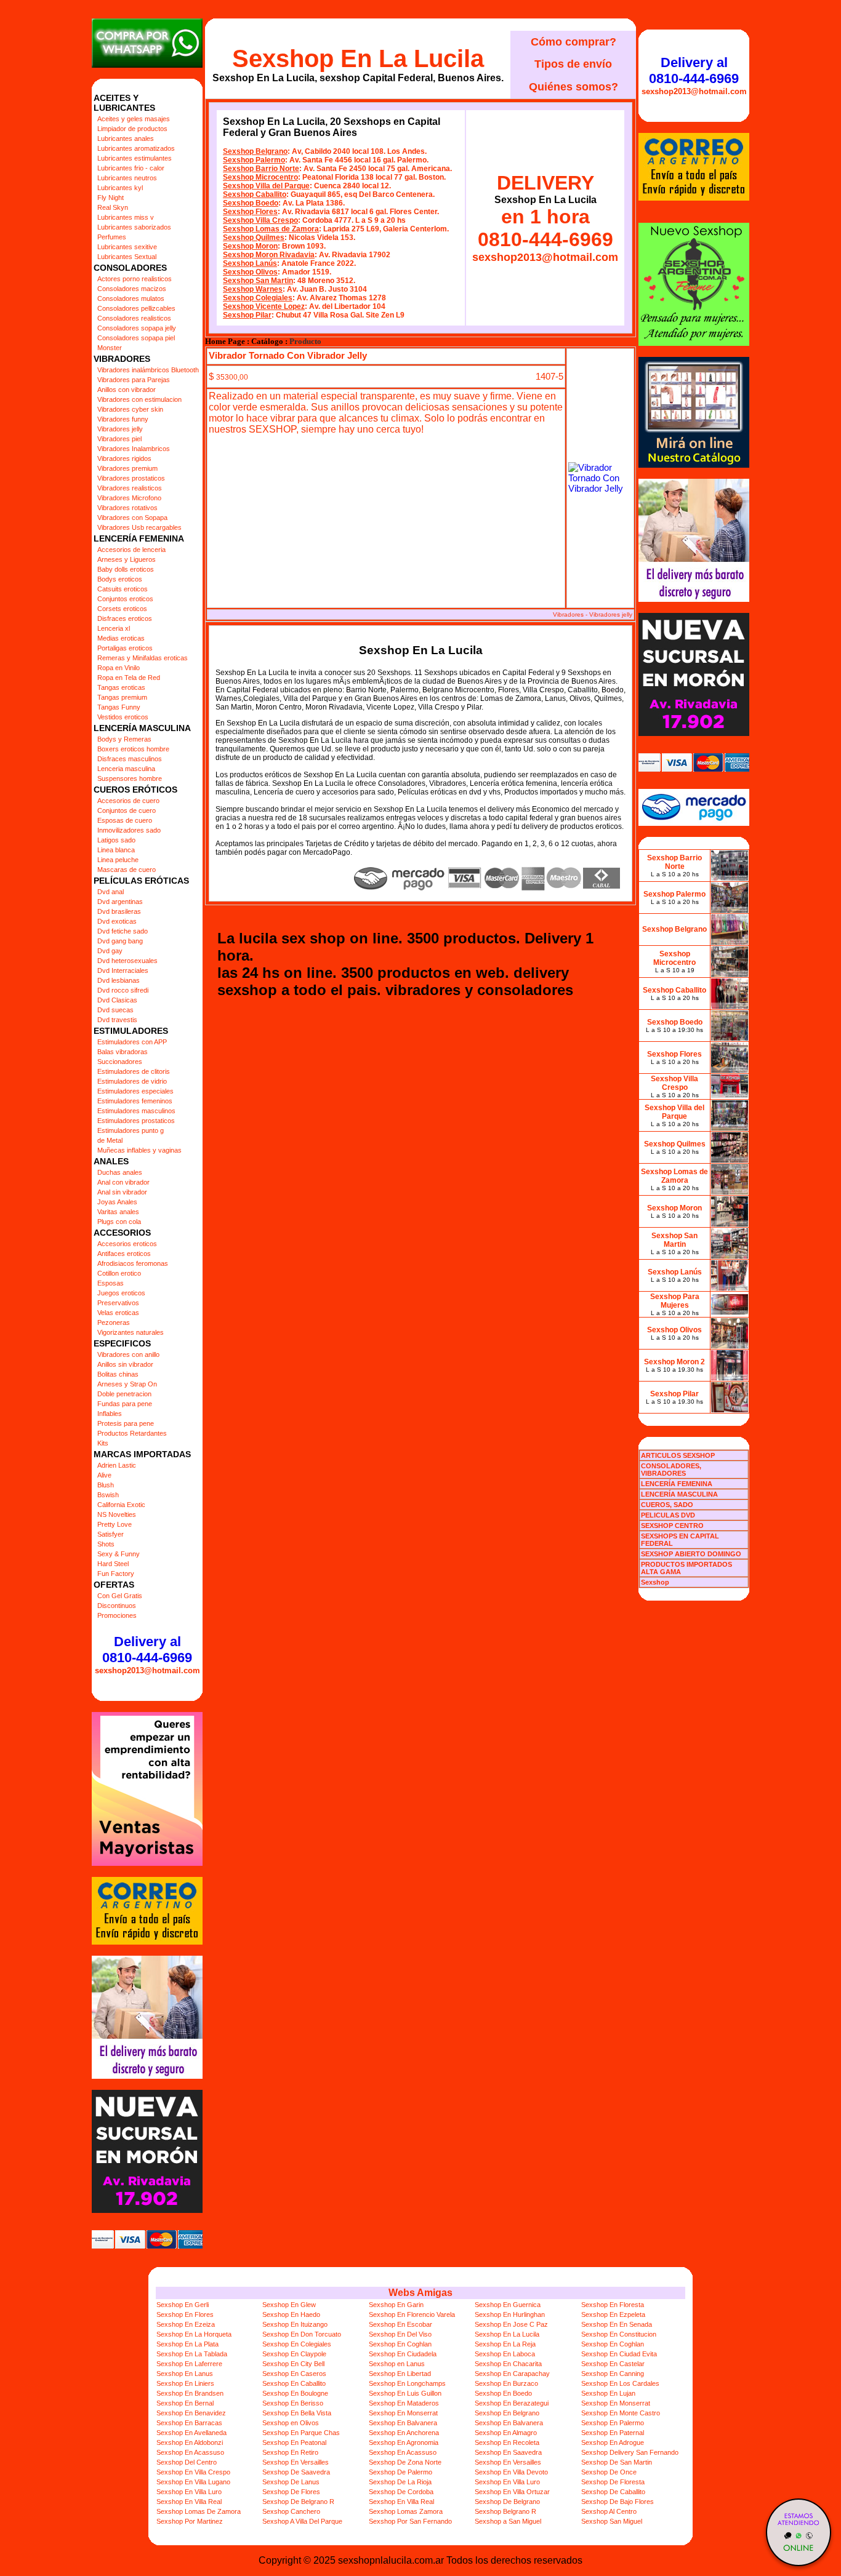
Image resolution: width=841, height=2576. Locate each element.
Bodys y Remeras (124, 739)
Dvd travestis (117, 1020)
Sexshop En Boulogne (295, 2393)
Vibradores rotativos (127, 508)
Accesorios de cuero (128, 801)
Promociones (117, 1615)
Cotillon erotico (119, 1273)
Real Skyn (113, 207)
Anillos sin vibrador (125, 1364)
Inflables (110, 1414)
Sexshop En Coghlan (400, 2344)
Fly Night (111, 198)
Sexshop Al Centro (609, 2511)
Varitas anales (118, 1212)
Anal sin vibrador (122, 1192)
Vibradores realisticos (130, 488)
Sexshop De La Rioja (400, 2482)
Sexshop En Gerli (183, 2305)
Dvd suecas (115, 1010)
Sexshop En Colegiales (297, 2344)
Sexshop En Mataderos (404, 2403)
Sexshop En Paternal (613, 2433)
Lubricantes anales (126, 138)
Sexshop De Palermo (400, 2472)
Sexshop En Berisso (293, 2403)
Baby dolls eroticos (126, 569)
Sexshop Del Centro (187, 2462)
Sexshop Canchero (291, 2511)
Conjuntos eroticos (125, 599)
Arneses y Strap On (127, 1384)
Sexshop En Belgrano (507, 2413)
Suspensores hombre (130, 778)
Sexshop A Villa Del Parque (302, 2521)
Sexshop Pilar (247, 315)
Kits (103, 1443)
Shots (106, 1544)
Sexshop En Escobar (400, 2324)
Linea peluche (118, 860)
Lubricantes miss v (126, 217)
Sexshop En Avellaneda (191, 2433)
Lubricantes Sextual (127, 257)
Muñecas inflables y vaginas (139, 1150)
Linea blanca (116, 850)
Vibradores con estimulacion (139, 399)
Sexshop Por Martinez (190, 2521)
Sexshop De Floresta (613, 2482)
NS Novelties (117, 1514)
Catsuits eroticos (123, 589)
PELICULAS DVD (668, 1515)
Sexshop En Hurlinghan (510, 2314)
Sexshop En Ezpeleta (613, 2314)
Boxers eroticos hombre (133, 749)
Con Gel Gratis (120, 1596)
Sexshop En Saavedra (508, 2452)
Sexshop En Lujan (608, 2393)
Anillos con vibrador (127, 390)
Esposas (111, 1283)
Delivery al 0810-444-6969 (147, 1650)
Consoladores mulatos (131, 298)
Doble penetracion (124, 1394)
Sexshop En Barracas (189, 2423)
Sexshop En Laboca (505, 2354)
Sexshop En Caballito (294, 2383)
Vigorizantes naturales (131, 1332)
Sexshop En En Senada (617, 2324)
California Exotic (121, 1505)
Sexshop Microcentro (260, 177)
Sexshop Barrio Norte (261, 169)
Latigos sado (116, 840)
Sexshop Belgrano (255, 151)
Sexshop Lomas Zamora (406, 2511)
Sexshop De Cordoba (401, 2492)
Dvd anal (111, 892)
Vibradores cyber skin (130, 409)
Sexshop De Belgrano (507, 2502)
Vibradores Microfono (129, 498)
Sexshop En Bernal (185, 2403)
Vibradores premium (127, 468)
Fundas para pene (125, 1404)
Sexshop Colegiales (258, 298)
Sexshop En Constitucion (619, 2334)
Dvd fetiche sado (123, 931)
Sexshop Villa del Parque (266, 186)
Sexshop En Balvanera (403, 2423)
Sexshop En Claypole (294, 2354)
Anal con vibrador (123, 1182)
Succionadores (120, 1062)
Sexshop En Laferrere (189, 2364)
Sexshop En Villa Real (189, 2502)
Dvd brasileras (119, 911)
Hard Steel (113, 1564)
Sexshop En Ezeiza (186, 2324)
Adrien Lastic (117, 1465)
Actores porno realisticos (135, 279)
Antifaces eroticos (124, 1254)
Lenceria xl (114, 628)
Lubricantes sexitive (127, 247)
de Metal (110, 1140)
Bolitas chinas (118, 1374)
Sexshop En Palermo (613, 2423)
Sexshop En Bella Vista (297, 2413)
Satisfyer (111, 1534)
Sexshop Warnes (253, 289)
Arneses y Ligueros (127, 559)
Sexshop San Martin (258, 281)
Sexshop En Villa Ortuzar (512, 2492)
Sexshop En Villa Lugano (193, 2482)
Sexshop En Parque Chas (301, 2433)
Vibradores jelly (120, 429)
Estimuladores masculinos (136, 1111)
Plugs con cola (119, 1222)
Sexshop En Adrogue (613, 2442)
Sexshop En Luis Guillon (405, 2393)
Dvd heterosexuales (127, 961)
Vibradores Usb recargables (139, 527)
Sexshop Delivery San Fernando (630, 2452)
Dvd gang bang (120, 941)
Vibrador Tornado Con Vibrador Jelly (288, 355)
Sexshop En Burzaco (506, 2383)
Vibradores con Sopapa (132, 518)
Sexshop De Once (609, 2472)
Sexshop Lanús (250, 263)
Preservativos (118, 1303)
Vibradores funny (123, 419)
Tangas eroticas (121, 687)
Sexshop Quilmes (254, 238)
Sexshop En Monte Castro (621, 2413)
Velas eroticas (118, 1313)
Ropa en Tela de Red (129, 678)
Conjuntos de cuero (127, 810)
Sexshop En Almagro (506, 2433)
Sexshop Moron (250, 246)
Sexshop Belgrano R (505, 2511)
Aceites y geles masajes (134, 119)
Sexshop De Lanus (291, 2482)
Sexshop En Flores (185, 2314)
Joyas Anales (117, 1202)
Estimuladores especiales (135, 1091)
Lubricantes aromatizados (136, 148)
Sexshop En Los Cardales (620, 2383)
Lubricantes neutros (127, 178)
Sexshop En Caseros (294, 2374)
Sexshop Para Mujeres (675, 1301)
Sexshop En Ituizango (295, 2324)
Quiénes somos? (573, 87)
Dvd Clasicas (117, 1000)
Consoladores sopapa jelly (137, 328)
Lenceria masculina (126, 769)
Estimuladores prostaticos (136, 1121)
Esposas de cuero (125, 820)
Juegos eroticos (121, 1293)
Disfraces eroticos (125, 618)
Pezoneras (114, 1322)
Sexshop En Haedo (291, 2314)
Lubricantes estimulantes (135, 158)
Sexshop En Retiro (290, 2452)
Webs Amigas (420, 2293)
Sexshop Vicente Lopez (264, 306)
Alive (104, 1475)
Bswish (108, 1495)
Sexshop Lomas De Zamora (199, 2511)
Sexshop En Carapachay (512, 2374)
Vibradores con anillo (128, 1354)
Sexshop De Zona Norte (405, 2462)
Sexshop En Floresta (613, 2305)
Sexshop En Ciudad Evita (619, 2354)
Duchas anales (120, 1172)
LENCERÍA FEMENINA (677, 1484)
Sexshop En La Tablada (192, 2354)
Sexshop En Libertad (400, 2374)
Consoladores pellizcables (136, 308)
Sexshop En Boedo (503, 2393)
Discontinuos (117, 1606)
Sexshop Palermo (254, 160)
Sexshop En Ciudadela (403, 2354)
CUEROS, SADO (667, 1505)
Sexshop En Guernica (508, 2305)
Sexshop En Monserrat (616, 2403)
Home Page (225, 342)
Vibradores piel (119, 439)
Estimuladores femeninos (135, 1101)
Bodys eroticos (120, 579)
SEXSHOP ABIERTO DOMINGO (691, 1554)
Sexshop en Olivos (291, 2423)
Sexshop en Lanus (397, 2364)
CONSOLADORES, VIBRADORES (671, 1470)
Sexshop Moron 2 (674, 1362)
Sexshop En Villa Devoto (511, 2472)
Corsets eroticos (122, 609)
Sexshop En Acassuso (190, 2452)
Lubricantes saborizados (134, 227)
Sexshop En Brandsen (190, 2393)
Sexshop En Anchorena (404, 2433)
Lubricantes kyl (120, 188)
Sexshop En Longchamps (407, 2383)
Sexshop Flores (250, 212)
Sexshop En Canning (613, 2374)
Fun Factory (116, 1574)
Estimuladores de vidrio (132, 1081)
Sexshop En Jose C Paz (511, 2324)
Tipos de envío (573, 64)
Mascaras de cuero (127, 870)
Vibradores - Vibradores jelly (593, 614)
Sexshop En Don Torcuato (302, 2334)
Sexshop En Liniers (185, 2383)
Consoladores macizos (132, 289)
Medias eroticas (121, 638)
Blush (106, 1485)
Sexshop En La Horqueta (194, 2334)
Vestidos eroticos (123, 717)
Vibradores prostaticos (131, 478)
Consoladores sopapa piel (136, 338)
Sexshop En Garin (396, 2305)
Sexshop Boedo (251, 203)
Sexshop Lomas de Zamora (271, 229)
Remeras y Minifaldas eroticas (143, 658)
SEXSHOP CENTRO (672, 1526)
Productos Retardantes (132, 1433)
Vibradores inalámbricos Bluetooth (148, 370)
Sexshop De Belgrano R (298, 2502)
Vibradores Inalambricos (134, 449)
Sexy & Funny (119, 1554)
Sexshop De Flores (291, 2492)
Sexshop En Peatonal (294, 2442)
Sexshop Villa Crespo (260, 220)
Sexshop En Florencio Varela (412, 2314)
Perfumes (112, 237)
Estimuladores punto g (131, 1130)
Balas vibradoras (123, 1052)
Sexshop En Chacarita (508, 2364)
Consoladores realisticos (134, 318)
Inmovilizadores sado (129, 830)
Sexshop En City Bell (293, 2364)
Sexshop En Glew (289, 2305)
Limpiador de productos (132, 129)
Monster (110, 348)
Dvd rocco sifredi (123, 990)
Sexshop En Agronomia (404, 2442)
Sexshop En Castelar (613, 2364)
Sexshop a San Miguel (508, 2521)
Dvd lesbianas (119, 980)
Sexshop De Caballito (613, 2492)
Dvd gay (110, 951)
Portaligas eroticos (125, 648)
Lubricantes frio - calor (131, 168)
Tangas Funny (119, 707)
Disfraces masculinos (130, 759)
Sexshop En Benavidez (191, 2413)
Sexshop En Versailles (296, 2462)
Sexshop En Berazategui (512, 2403)
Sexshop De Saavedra (296, 2472)
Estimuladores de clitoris (134, 1071)
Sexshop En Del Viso (400, 2334)
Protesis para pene (126, 1423)
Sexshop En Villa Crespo (193, 2472)
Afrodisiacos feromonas (133, 1263)
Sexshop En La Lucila (358, 58)
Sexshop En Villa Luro (507, 2482)
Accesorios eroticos (127, 1244)
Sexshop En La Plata (187, 2344)
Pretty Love (115, 1524)
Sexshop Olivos (250, 272)
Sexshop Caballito (255, 194)
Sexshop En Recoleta (507, 2442)
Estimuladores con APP (132, 1042)
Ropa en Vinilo (119, 668)
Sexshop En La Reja (505, 2344)
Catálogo (267, 342)
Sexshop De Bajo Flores (618, 2502)
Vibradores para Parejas (134, 380)
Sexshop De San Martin (617, 2462)
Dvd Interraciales (123, 970)
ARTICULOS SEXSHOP (678, 1455)
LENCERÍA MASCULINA (679, 1494)
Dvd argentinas (120, 902)
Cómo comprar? (573, 42)
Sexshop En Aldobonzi (190, 2442)
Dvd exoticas (117, 921)
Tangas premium (122, 697)
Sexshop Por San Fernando (410, 2521)
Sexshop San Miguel (612, 2521)
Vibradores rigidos (124, 458)
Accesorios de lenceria (131, 550)
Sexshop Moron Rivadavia (269, 255)
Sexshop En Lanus (185, 2374)
